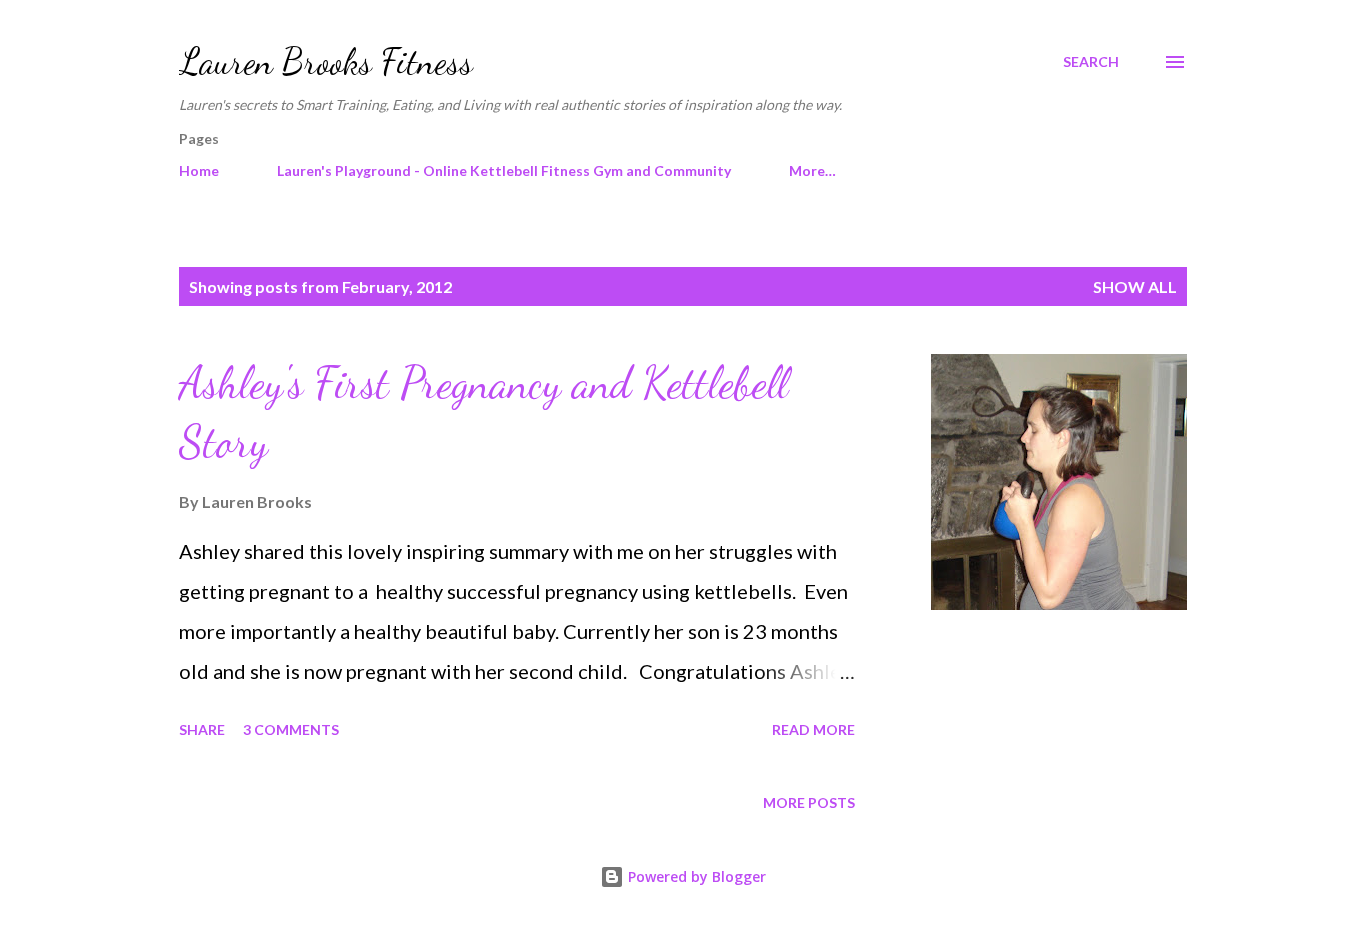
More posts (809, 802)
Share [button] (202, 729)
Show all (1135, 286)
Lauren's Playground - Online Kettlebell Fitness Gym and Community (504, 170)
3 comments (291, 729)
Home (199, 170)
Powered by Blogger (695, 876)
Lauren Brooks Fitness (326, 61)
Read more (813, 729)
